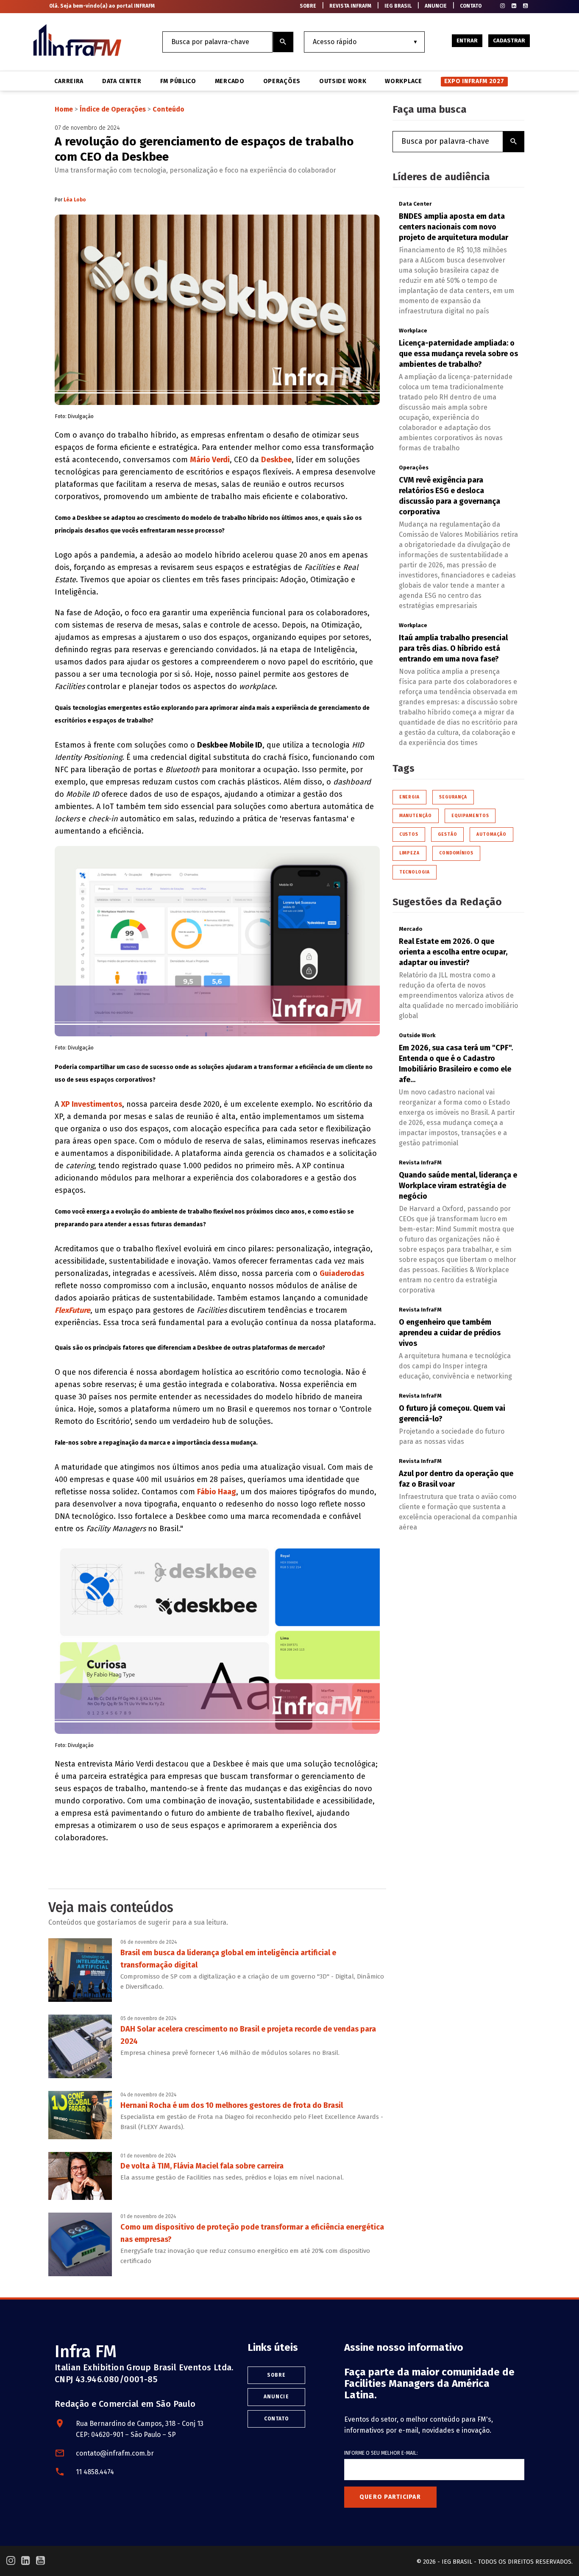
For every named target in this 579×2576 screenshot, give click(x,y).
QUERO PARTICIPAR (390, 2497)
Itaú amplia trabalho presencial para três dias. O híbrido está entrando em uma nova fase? (453, 648)
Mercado (230, 81)
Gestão (447, 834)
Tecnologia (415, 872)
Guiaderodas (342, 1273)
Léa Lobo (75, 200)
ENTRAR (467, 40)
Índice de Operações (113, 109)
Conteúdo (168, 109)
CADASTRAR (509, 40)
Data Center (122, 81)
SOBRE (308, 6)
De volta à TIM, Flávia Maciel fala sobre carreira (202, 2166)
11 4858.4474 (95, 2472)
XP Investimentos (92, 1104)
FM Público (178, 81)
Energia (409, 797)
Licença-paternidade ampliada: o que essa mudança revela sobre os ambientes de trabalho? (458, 354)
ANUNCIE (436, 6)
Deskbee (276, 460)
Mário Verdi (210, 460)
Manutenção (416, 816)
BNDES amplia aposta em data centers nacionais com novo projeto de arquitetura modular (454, 227)
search (283, 42)
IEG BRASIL (398, 6)
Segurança (453, 797)
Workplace (403, 81)
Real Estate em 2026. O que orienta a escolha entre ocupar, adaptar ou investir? (453, 952)
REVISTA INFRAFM (350, 6)
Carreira (69, 81)
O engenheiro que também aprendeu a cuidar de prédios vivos (450, 1333)
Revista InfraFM (420, 1162)
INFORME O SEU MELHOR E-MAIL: (381, 2453)
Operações (282, 81)
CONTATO (471, 6)
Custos (409, 834)
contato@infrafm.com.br (115, 2453)
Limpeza (409, 853)
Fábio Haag (217, 1492)
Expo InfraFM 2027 (474, 81)
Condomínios (456, 853)
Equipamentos (470, 816)
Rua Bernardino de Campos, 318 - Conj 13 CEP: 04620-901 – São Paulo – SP (140, 2429)
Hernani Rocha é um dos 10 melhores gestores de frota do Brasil (232, 2105)
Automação (491, 834)
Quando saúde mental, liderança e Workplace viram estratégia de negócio (458, 1186)
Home (64, 109)
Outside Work (343, 81)
